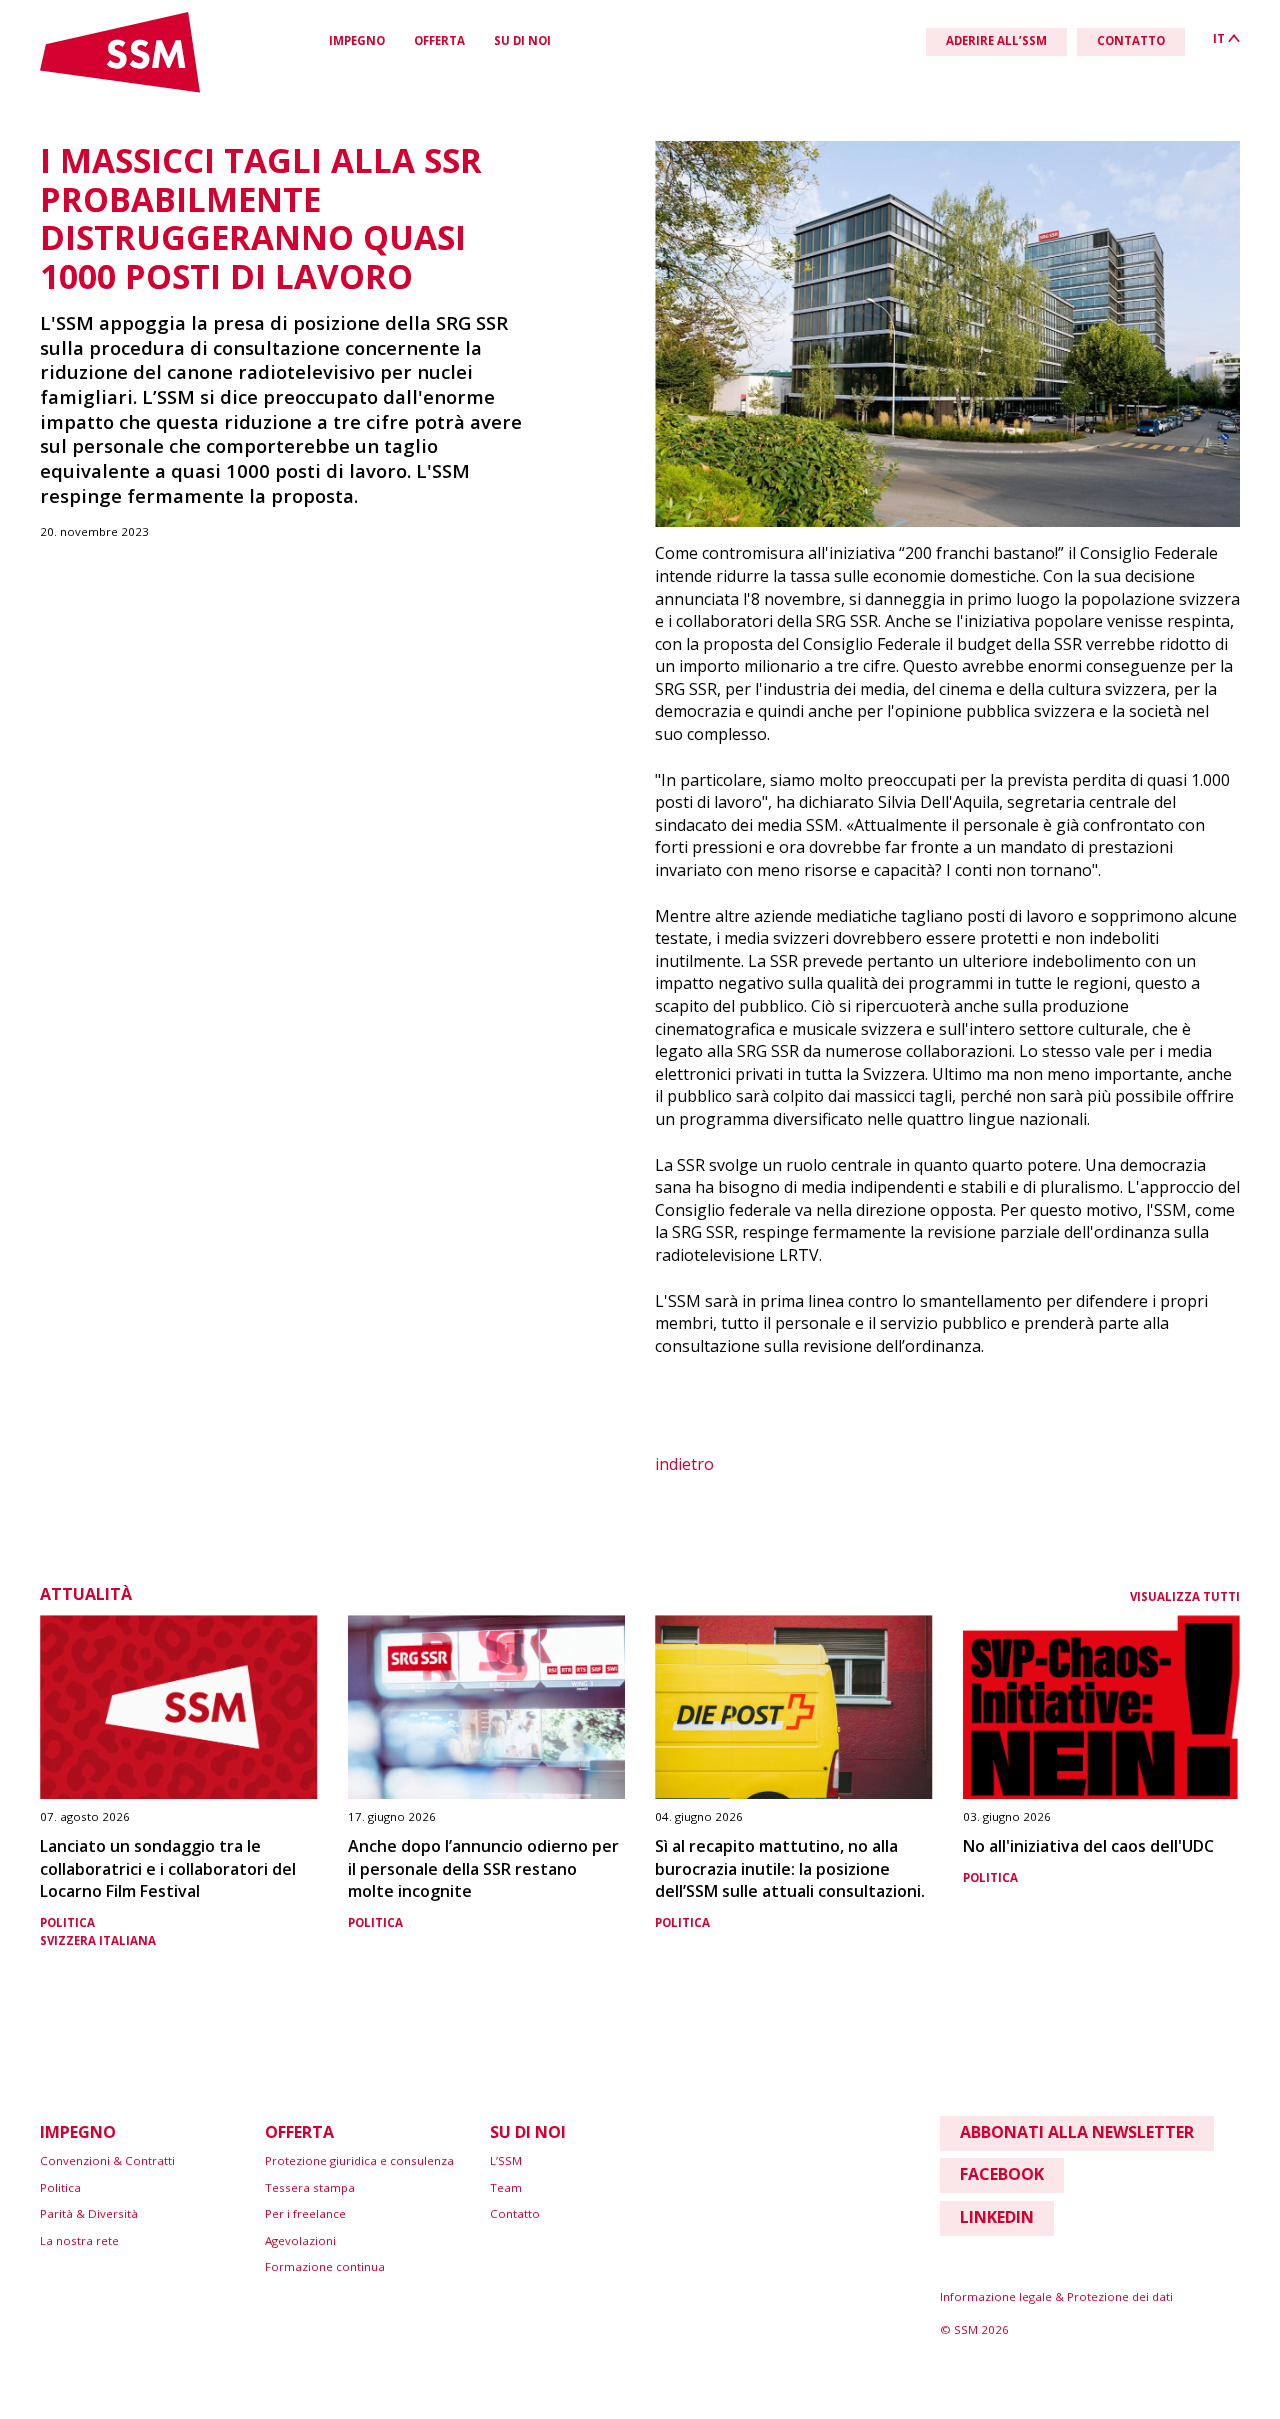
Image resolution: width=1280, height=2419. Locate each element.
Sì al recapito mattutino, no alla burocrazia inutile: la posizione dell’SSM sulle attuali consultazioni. (790, 1868)
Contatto (515, 2213)
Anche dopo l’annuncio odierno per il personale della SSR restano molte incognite (483, 1868)
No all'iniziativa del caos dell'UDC (1088, 1846)
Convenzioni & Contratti (107, 2160)
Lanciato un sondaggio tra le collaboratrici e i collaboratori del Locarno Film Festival (168, 1868)
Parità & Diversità (89, 2213)
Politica (67, 1922)
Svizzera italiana (98, 1940)
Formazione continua (325, 2266)
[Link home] (120, 88)
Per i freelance (305, 2213)
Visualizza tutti (1185, 1596)
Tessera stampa (310, 2187)
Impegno (357, 40)
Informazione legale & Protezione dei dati (1056, 2296)
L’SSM (506, 2160)
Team (506, 2187)
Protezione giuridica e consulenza (359, 2160)
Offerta (439, 40)
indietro (684, 1464)
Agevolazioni (300, 2240)
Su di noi (522, 40)
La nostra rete (79, 2240)
